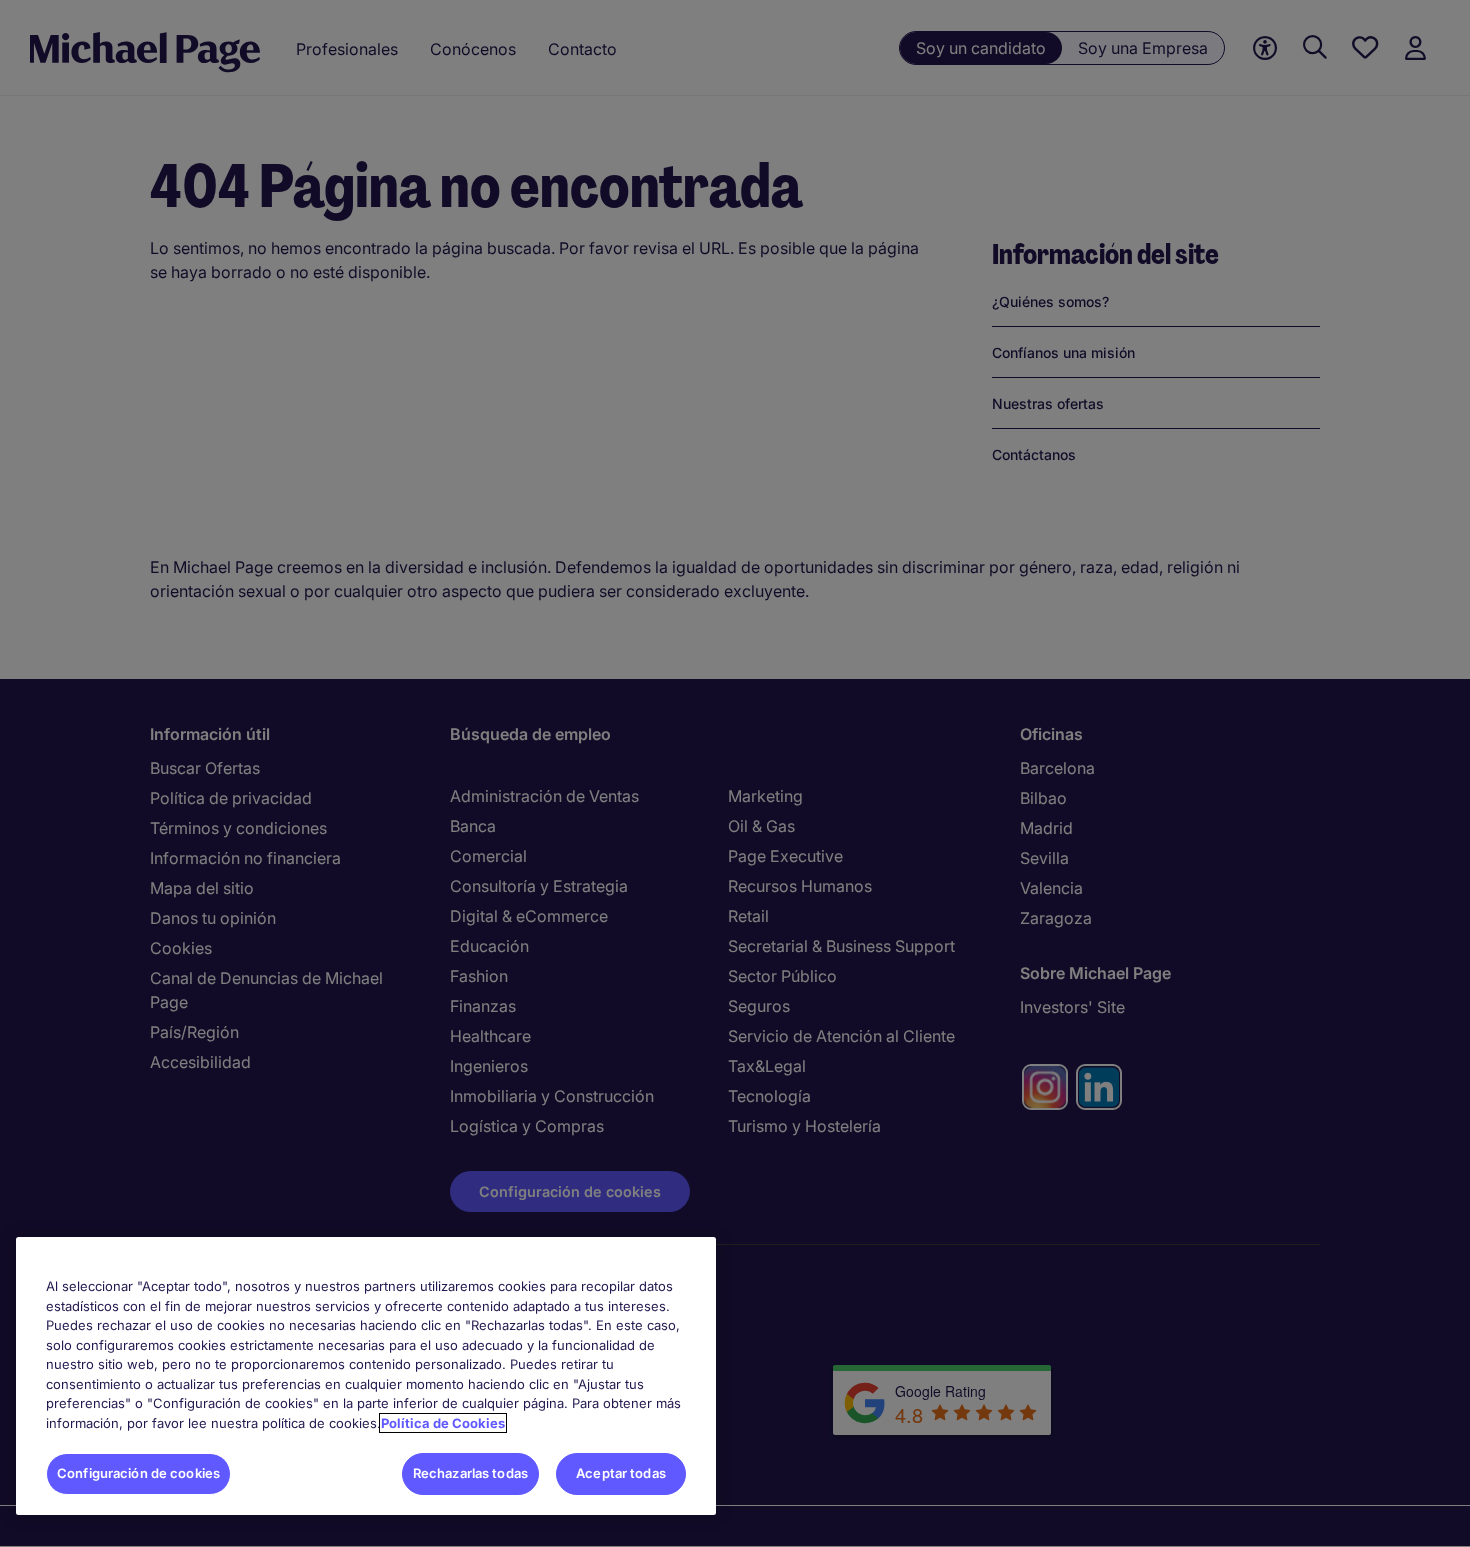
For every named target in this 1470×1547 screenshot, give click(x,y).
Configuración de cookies (138, 1473)
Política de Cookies (443, 1423)
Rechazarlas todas (470, 1473)
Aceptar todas (621, 1473)
